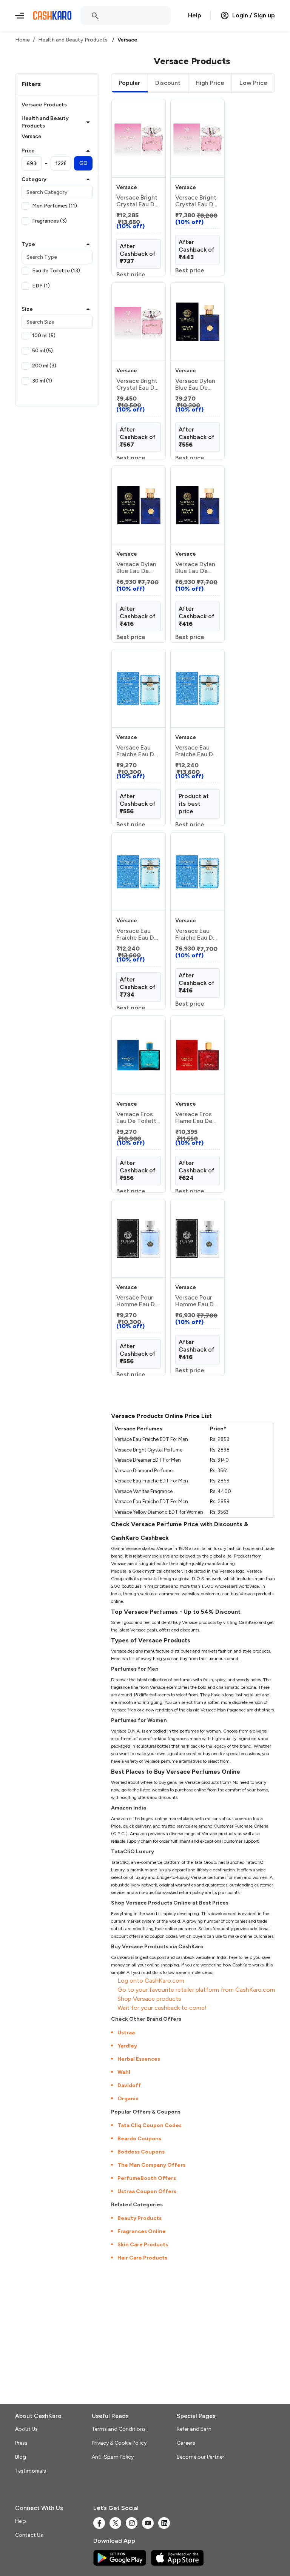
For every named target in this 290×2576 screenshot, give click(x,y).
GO (83, 163)
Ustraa (126, 2033)
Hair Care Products (142, 2258)
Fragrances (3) (49, 221)
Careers (186, 2443)
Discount (168, 83)
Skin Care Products (143, 2245)
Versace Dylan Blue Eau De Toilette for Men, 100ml (195, 384)
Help (195, 15)
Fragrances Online (142, 2231)
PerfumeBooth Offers (147, 2178)
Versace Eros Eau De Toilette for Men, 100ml (138, 1118)
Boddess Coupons (141, 2152)
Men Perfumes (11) (55, 206)
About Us (26, 2429)
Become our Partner (201, 2457)
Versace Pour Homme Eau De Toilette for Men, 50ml (196, 1301)
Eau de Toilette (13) (56, 271)
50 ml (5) (42, 351)
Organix (128, 2099)
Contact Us (29, 2535)
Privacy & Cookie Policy (119, 2443)
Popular (129, 83)
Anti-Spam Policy (113, 2457)
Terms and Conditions (119, 2429)
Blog (21, 2457)
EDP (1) (41, 286)
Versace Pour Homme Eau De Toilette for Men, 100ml (137, 1301)
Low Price (253, 83)
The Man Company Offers (151, 2165)
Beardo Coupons (139, 2139)
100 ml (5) (44, 336)
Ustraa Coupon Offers (147, 2191)
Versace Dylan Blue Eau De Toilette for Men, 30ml (136, 568)
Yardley (127, 2046)
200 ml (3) (44, 366)
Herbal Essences (139, 2059)
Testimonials (31, 2471)
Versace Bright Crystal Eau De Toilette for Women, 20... (137, 201)
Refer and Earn (194, 2429)
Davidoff (129, 2085)
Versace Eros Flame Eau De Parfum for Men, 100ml (194, 1118)
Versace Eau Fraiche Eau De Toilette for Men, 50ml (196, 934)
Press (21, 2443)
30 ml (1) (42, 381)
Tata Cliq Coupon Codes (150, 2125)
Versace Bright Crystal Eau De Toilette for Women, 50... (196, 201)
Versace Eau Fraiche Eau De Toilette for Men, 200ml (196, 751)
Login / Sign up (254, 15)
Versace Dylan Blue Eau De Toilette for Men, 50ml (195, 568)
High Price (210, 83)
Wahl (124, 2072)
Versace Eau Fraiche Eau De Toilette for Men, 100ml (137, 751)
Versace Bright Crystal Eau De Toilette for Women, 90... (137, 384)
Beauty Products (140, 2218)
